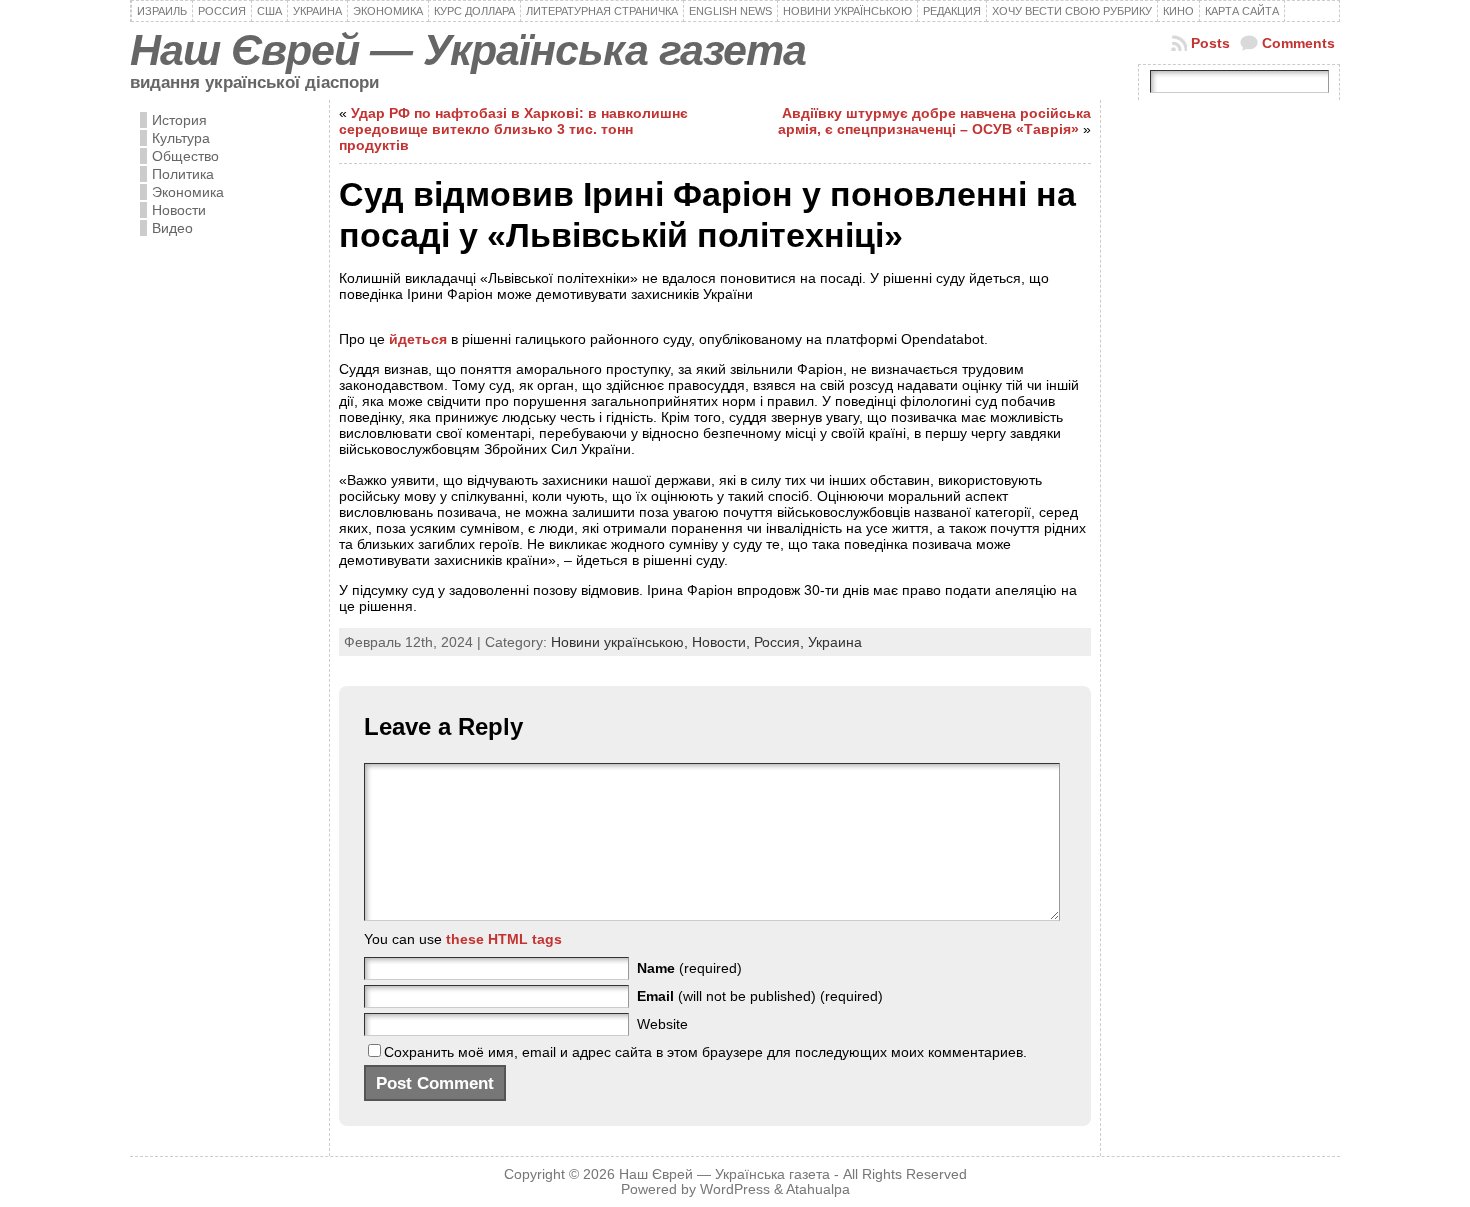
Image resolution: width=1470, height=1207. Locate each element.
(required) (689, 968)
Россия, (781, 642)
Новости (179, 210)
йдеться (418, 339)
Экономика (188, 192)
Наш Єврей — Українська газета (468, 50)
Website (662, 1024)
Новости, (723, 642)
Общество (185, 156)
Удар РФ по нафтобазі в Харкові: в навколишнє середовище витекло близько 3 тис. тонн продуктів (513, 129)
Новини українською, (621, 642)
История (179, 120)
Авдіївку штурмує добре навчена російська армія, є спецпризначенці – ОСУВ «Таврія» (934, 121)
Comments (1298, 43)
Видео (172, 228)
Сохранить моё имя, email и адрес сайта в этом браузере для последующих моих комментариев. (705, 1052)
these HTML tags (504, 939)
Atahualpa (818, 1189)
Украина (835, 642)
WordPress (735, 1189)
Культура (181, 138)
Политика (183, 174)
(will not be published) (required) (760, 996)
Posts (1210, 43)
